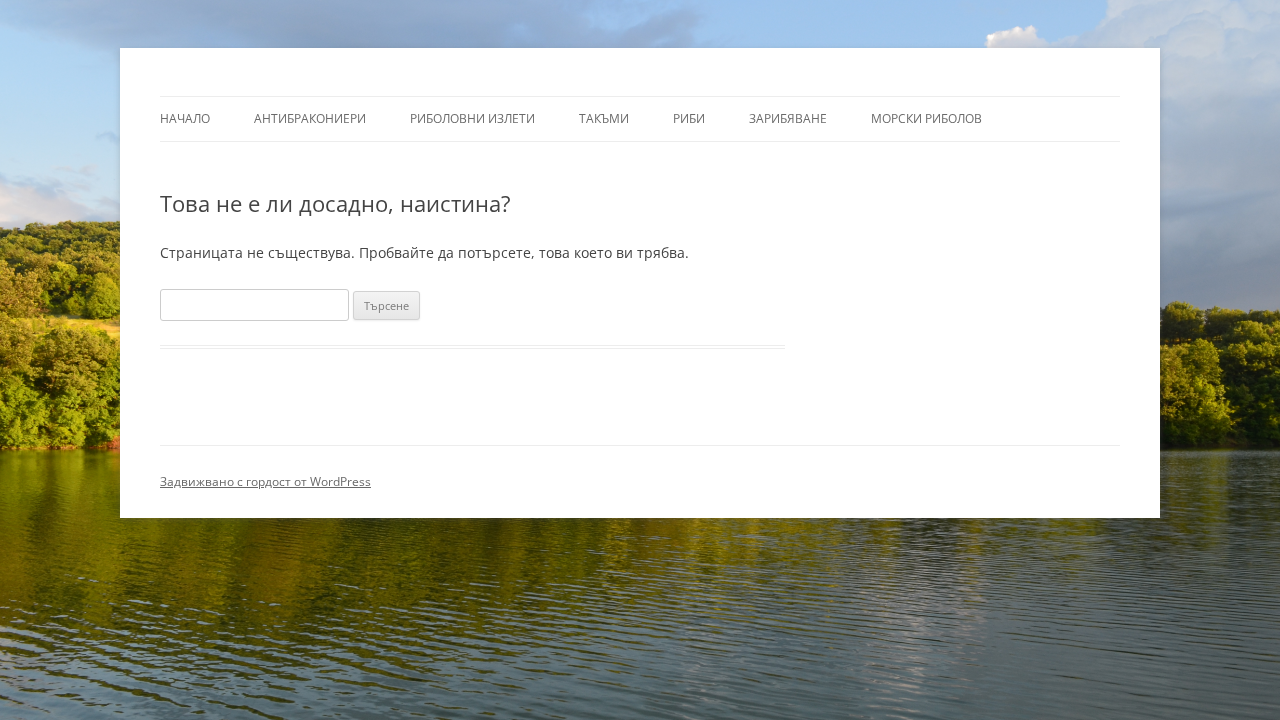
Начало (185, 118)
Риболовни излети (472, 118)
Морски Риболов (926, 118)
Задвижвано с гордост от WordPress (265, 481)
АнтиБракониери (310, 118)
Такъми (604, 118)
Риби (689, 118)
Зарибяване (788, 118)
